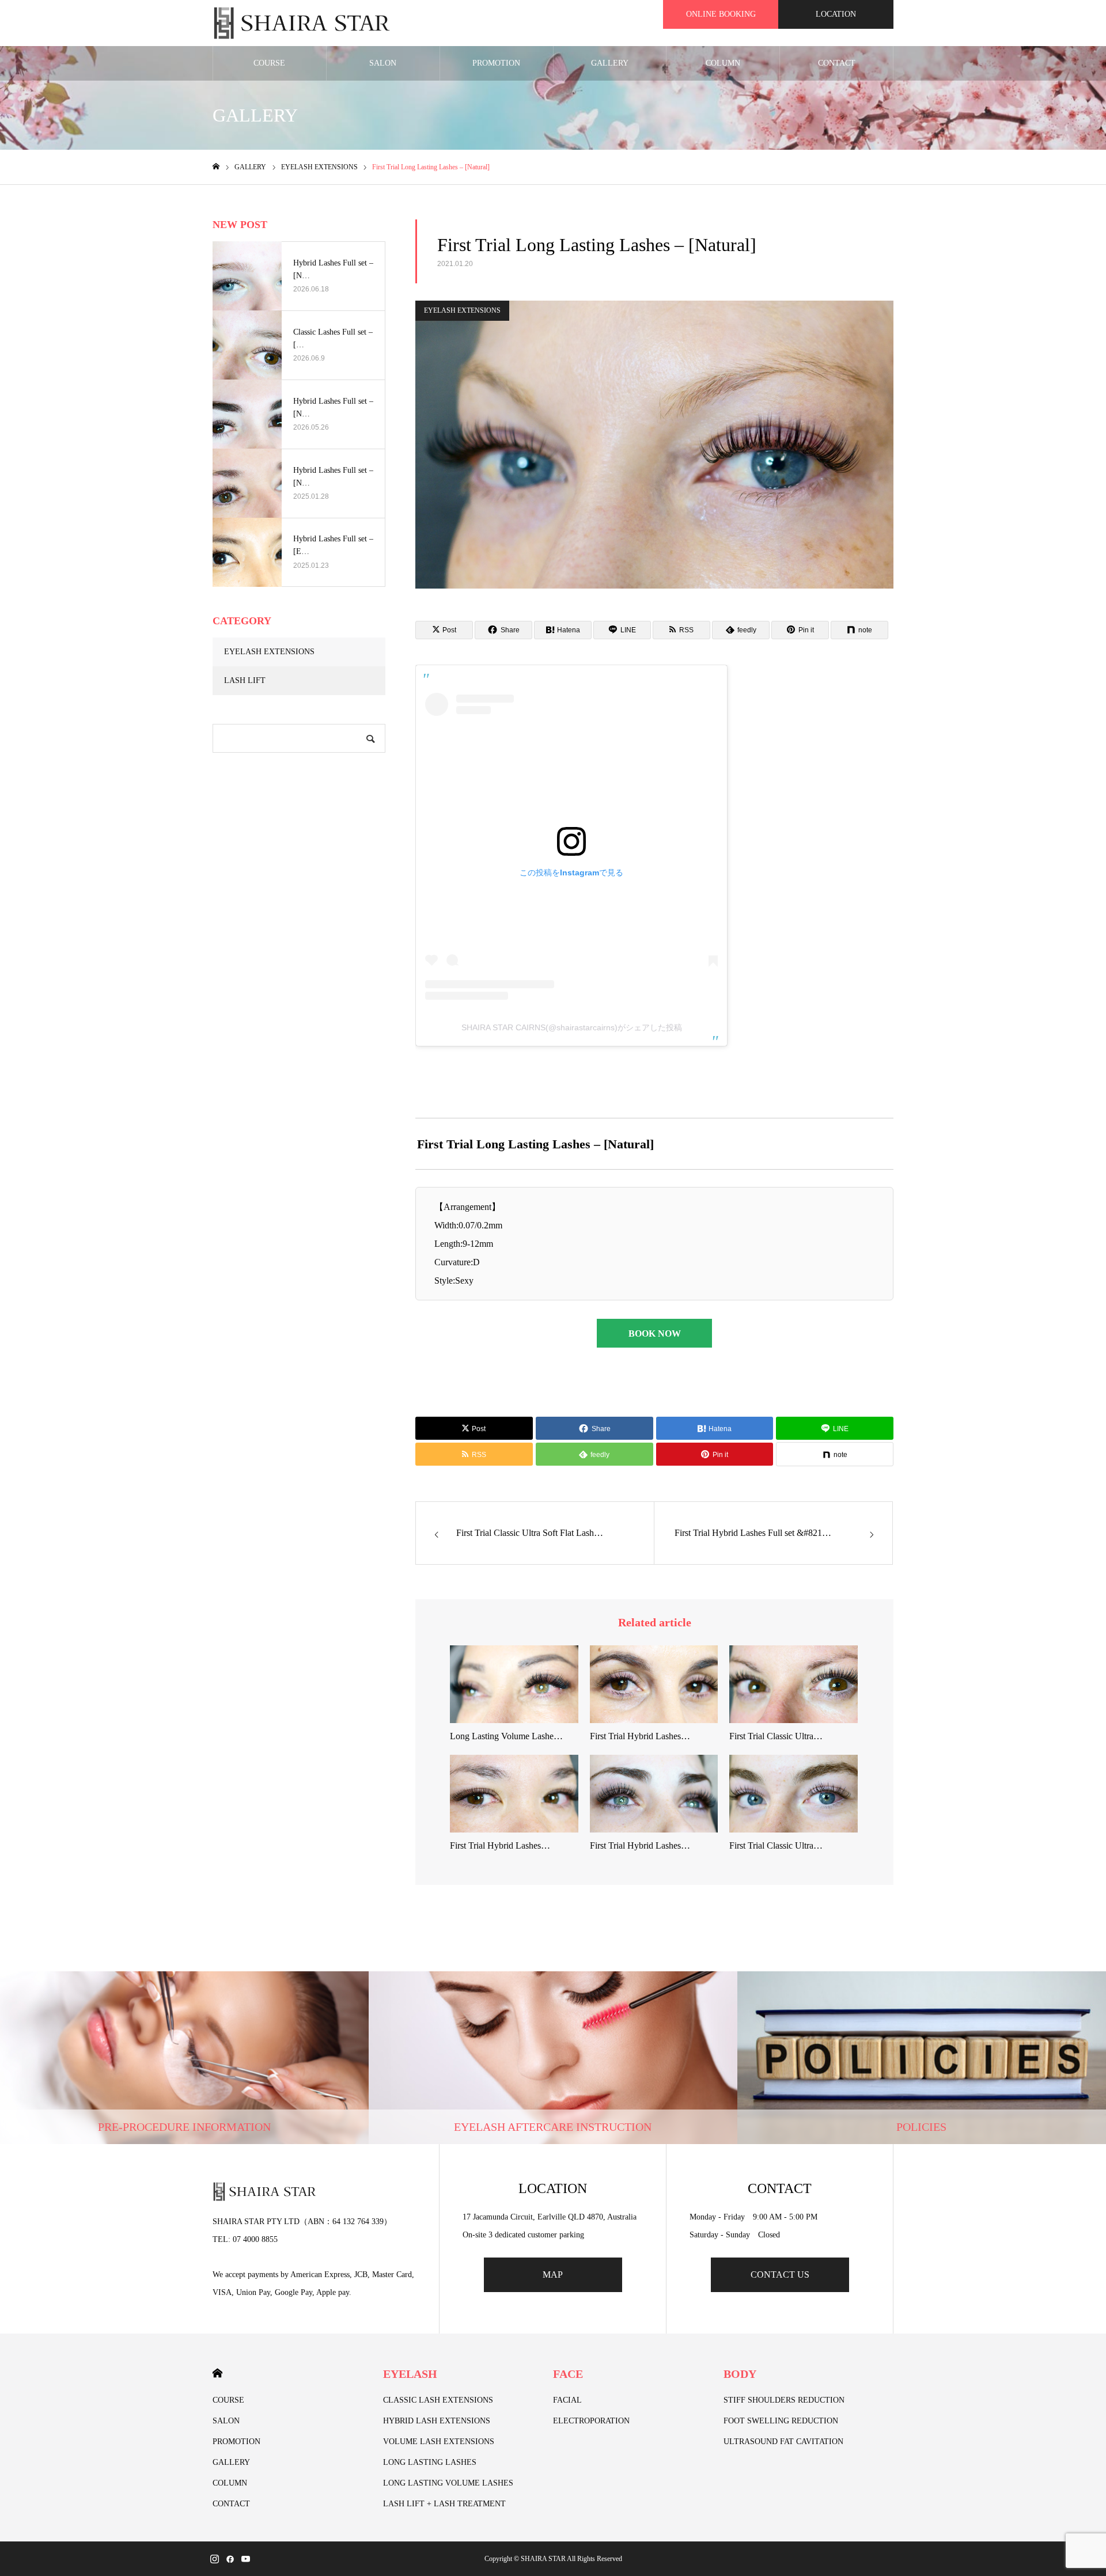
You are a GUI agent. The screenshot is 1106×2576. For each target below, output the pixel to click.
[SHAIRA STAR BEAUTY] (302, 23)
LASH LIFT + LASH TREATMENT (444, 2504)
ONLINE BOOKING (721, 14)
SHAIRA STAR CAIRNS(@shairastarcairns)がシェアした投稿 (572, 1027)
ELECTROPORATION (591, 2421)
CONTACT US (780, 2275)
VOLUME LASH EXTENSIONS (439, 2442)
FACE (568, 2374)
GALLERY (610, 63)
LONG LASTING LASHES (430, 2462)
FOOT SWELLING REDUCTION (781, 2421)
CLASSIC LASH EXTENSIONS (438, 2400)
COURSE (269, 63)
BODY (740, 2374)
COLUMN (723, 63)
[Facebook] (230, 2559)
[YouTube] (245, 2559)
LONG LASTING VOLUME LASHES (448, 2483)
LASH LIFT (245, 680)
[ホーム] (216, 167)
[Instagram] (214, 2559)
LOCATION (836, 14)
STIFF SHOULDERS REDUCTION (784, 2400)
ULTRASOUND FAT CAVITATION (783, 2442)
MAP (553, 2275)
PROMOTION (496, 63)
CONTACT (837, 63)
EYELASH (410, 2374)
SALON (383, 63)
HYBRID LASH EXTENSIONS (437, 2421)
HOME (217, 2373)
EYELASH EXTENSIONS (462, 310)
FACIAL (567, 2400)
